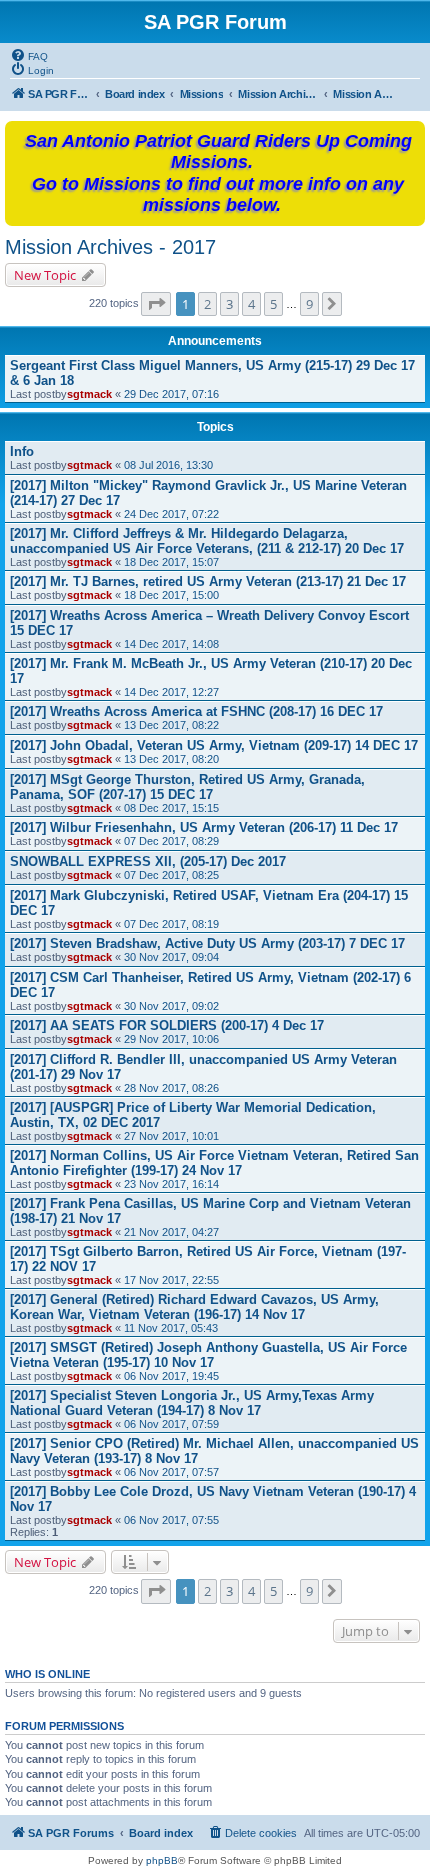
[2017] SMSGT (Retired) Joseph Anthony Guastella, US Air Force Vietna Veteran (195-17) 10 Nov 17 (208, 1355)
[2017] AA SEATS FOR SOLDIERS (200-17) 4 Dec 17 (167, 1025)
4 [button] (251, 304)
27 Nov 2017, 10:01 (171, 1136)
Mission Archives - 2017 (110, 247)
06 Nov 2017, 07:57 (171, 1472)
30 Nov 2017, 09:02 (171, 1006)
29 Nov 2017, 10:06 (171, 1039)
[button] (156, 304)
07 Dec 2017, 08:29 (171, 841)
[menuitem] (29, 55)
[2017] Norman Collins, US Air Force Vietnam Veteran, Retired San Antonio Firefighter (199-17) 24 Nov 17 (214, 1163)
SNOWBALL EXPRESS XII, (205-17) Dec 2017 (148, 861)
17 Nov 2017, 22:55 (171, 1280)
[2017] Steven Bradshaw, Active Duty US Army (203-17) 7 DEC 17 (207, 943)
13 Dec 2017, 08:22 (171, 725)
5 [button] (273, 304)
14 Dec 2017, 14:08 (171, 644)
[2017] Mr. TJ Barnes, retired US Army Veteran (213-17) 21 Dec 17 (208, 581)
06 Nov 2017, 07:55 (171, 1520)
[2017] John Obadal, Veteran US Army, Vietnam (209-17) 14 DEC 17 (214, 745)
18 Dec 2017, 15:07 (171, 562)
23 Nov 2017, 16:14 (171, 1184)
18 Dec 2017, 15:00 (171, 595)
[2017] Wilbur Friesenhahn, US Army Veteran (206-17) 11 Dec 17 (204, 827)
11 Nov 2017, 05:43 (171, 1328)
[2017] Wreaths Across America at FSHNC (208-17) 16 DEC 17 (196, 711)
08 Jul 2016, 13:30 (168, 465)
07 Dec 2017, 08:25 (171, 875)
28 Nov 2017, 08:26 (171, 1088)
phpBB (162, 1860)
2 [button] (207, 304)
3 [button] (229, 304)
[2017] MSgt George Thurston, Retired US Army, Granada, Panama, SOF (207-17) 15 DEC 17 (187, 787)
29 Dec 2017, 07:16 (171, 394)
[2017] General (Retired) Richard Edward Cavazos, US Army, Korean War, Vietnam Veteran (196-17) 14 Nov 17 (194, 1307)
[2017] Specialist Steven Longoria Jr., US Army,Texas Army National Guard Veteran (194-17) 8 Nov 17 (192, 1403)
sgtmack (89, 394)
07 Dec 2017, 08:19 (171, 924)
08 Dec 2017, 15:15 (171, 808)
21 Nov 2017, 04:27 (171, 1232)
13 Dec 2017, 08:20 (171, 759)
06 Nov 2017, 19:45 (171, 1376)
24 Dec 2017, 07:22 (171, 514)
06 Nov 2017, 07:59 (171, 1424)
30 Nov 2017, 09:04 (171, 957)
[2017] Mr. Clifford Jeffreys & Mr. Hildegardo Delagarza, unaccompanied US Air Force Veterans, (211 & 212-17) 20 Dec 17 (207, 541)
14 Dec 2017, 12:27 (171, 692)
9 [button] (309, 304)
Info (22, 451)
